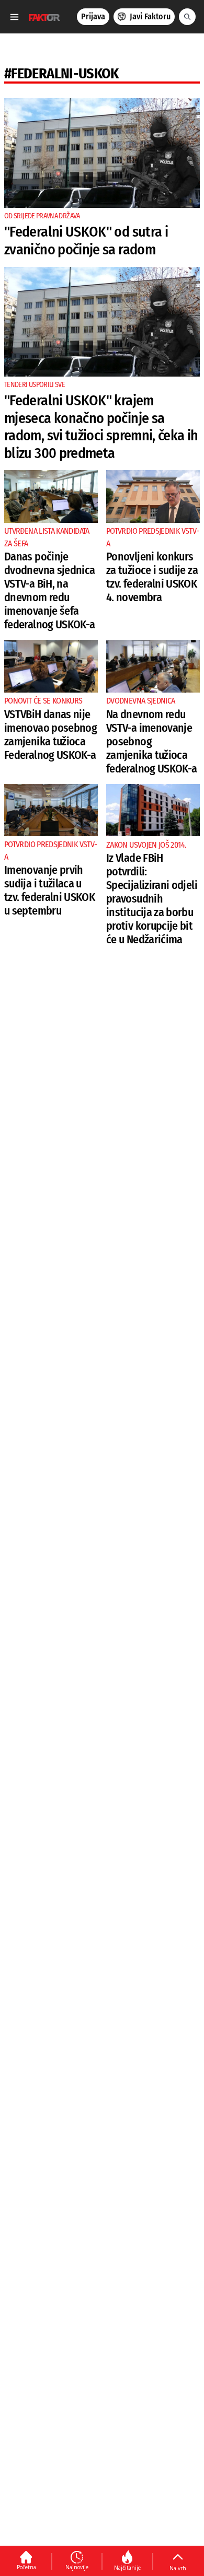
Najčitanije (127, 2568)
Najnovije (77, 2567)
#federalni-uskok (61, 73)
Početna (26, 2567)
